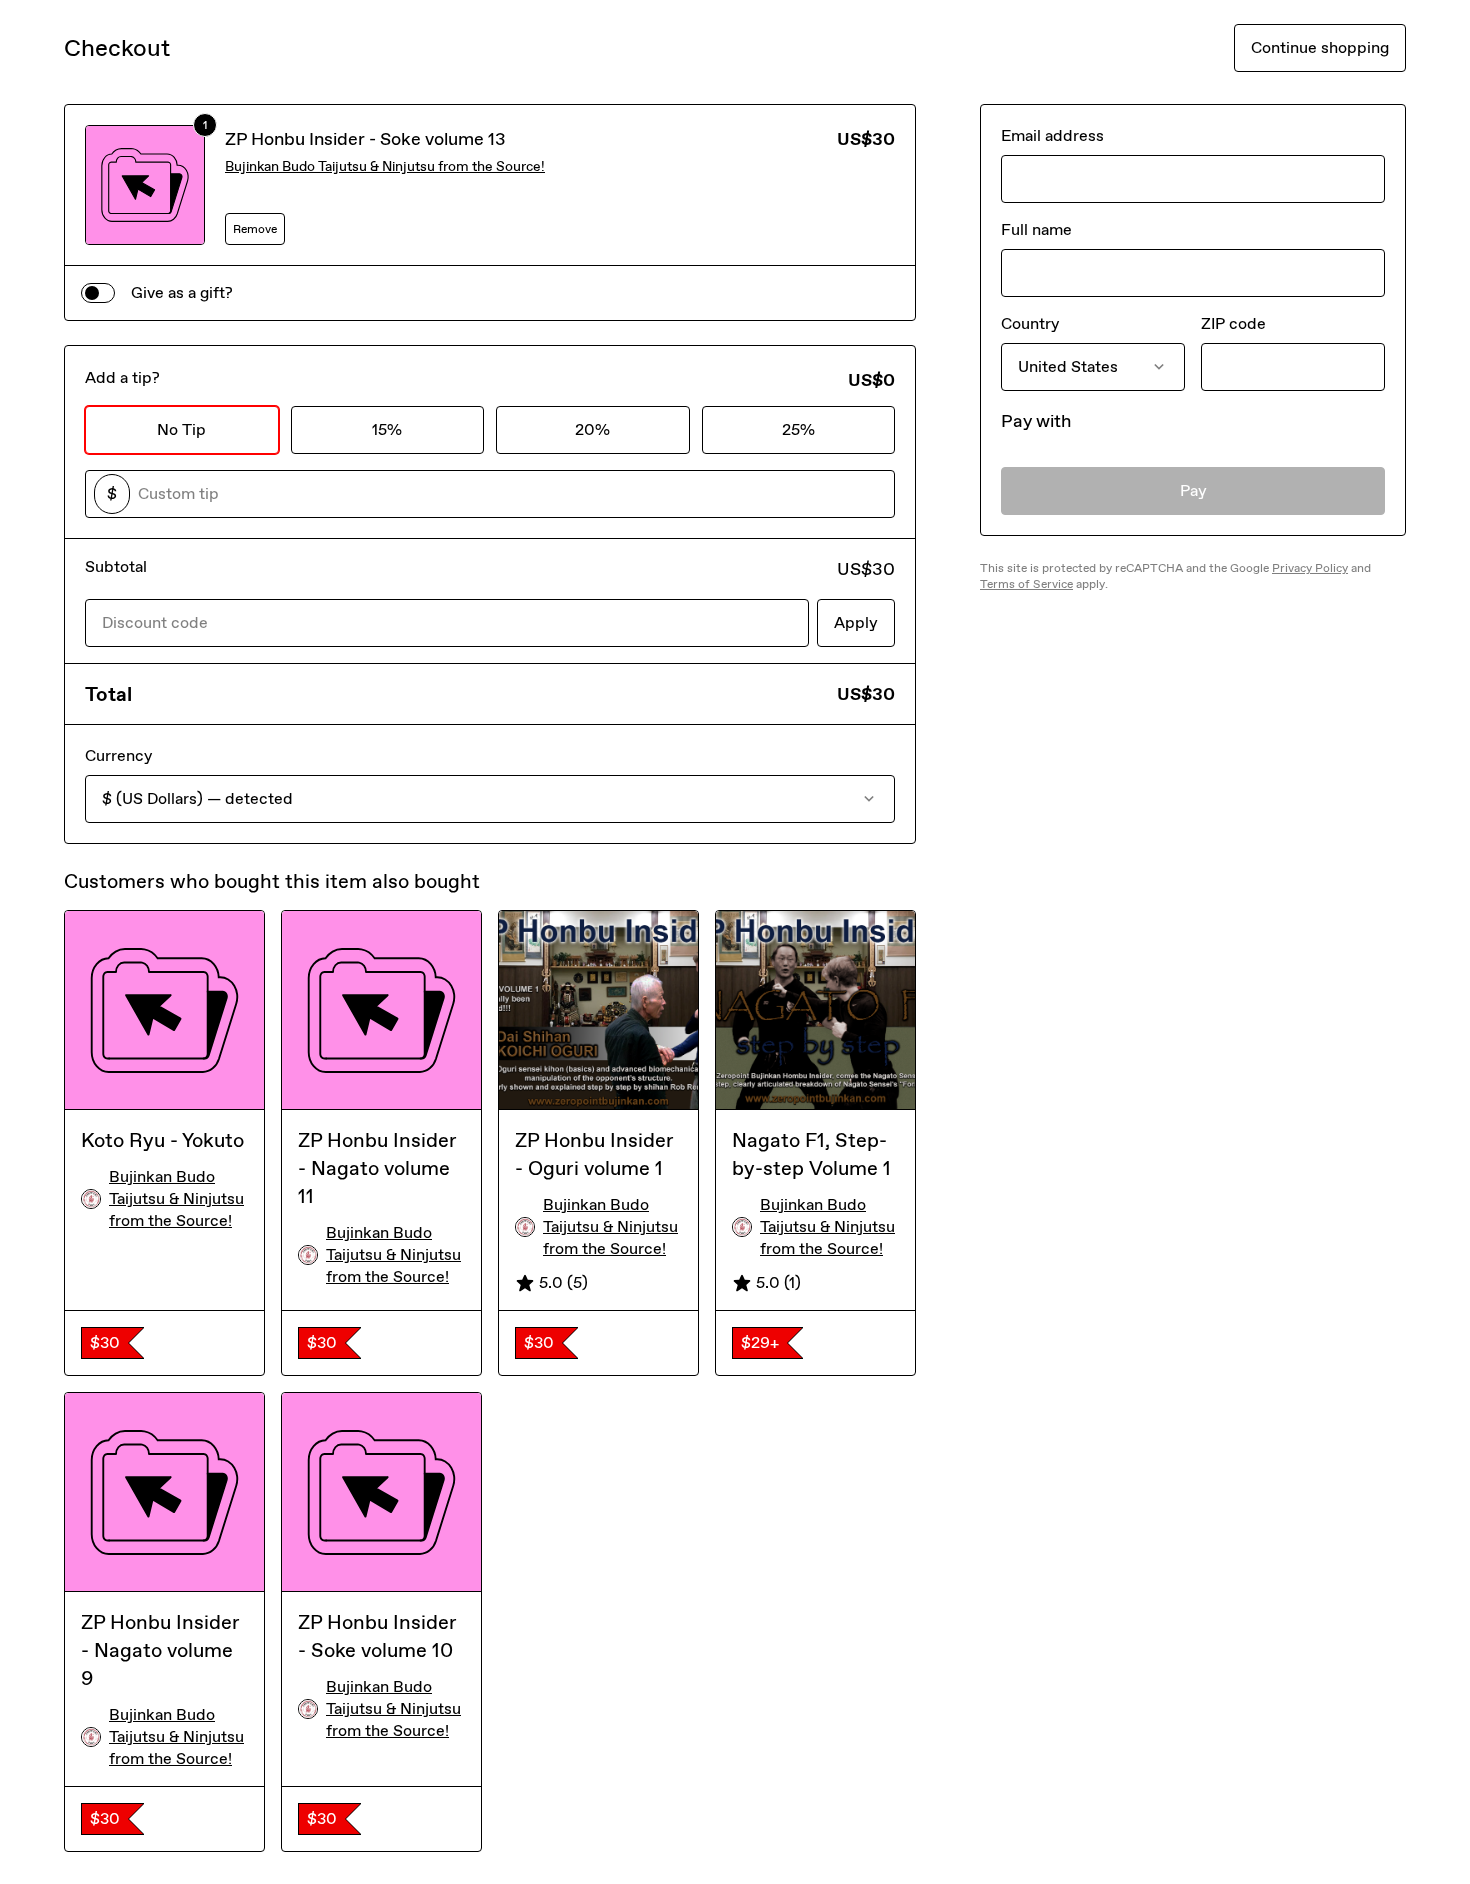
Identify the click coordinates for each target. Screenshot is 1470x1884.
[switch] (98, 293)
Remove (255, 229)
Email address (1052, 135)
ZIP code (1233, 323)
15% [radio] (387, 429)
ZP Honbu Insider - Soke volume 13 (365, 139)
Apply (856, 622)
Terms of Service (1026, 584)
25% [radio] (798, 429)
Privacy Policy (1310, 568)
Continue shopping (1320, 47)
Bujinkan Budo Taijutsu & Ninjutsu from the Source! (385, 166)
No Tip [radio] (181, 429)
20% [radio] (592, 429)
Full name (1036, 229)
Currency (118, 755)
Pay (1193, 490)
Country (1030, 323)
